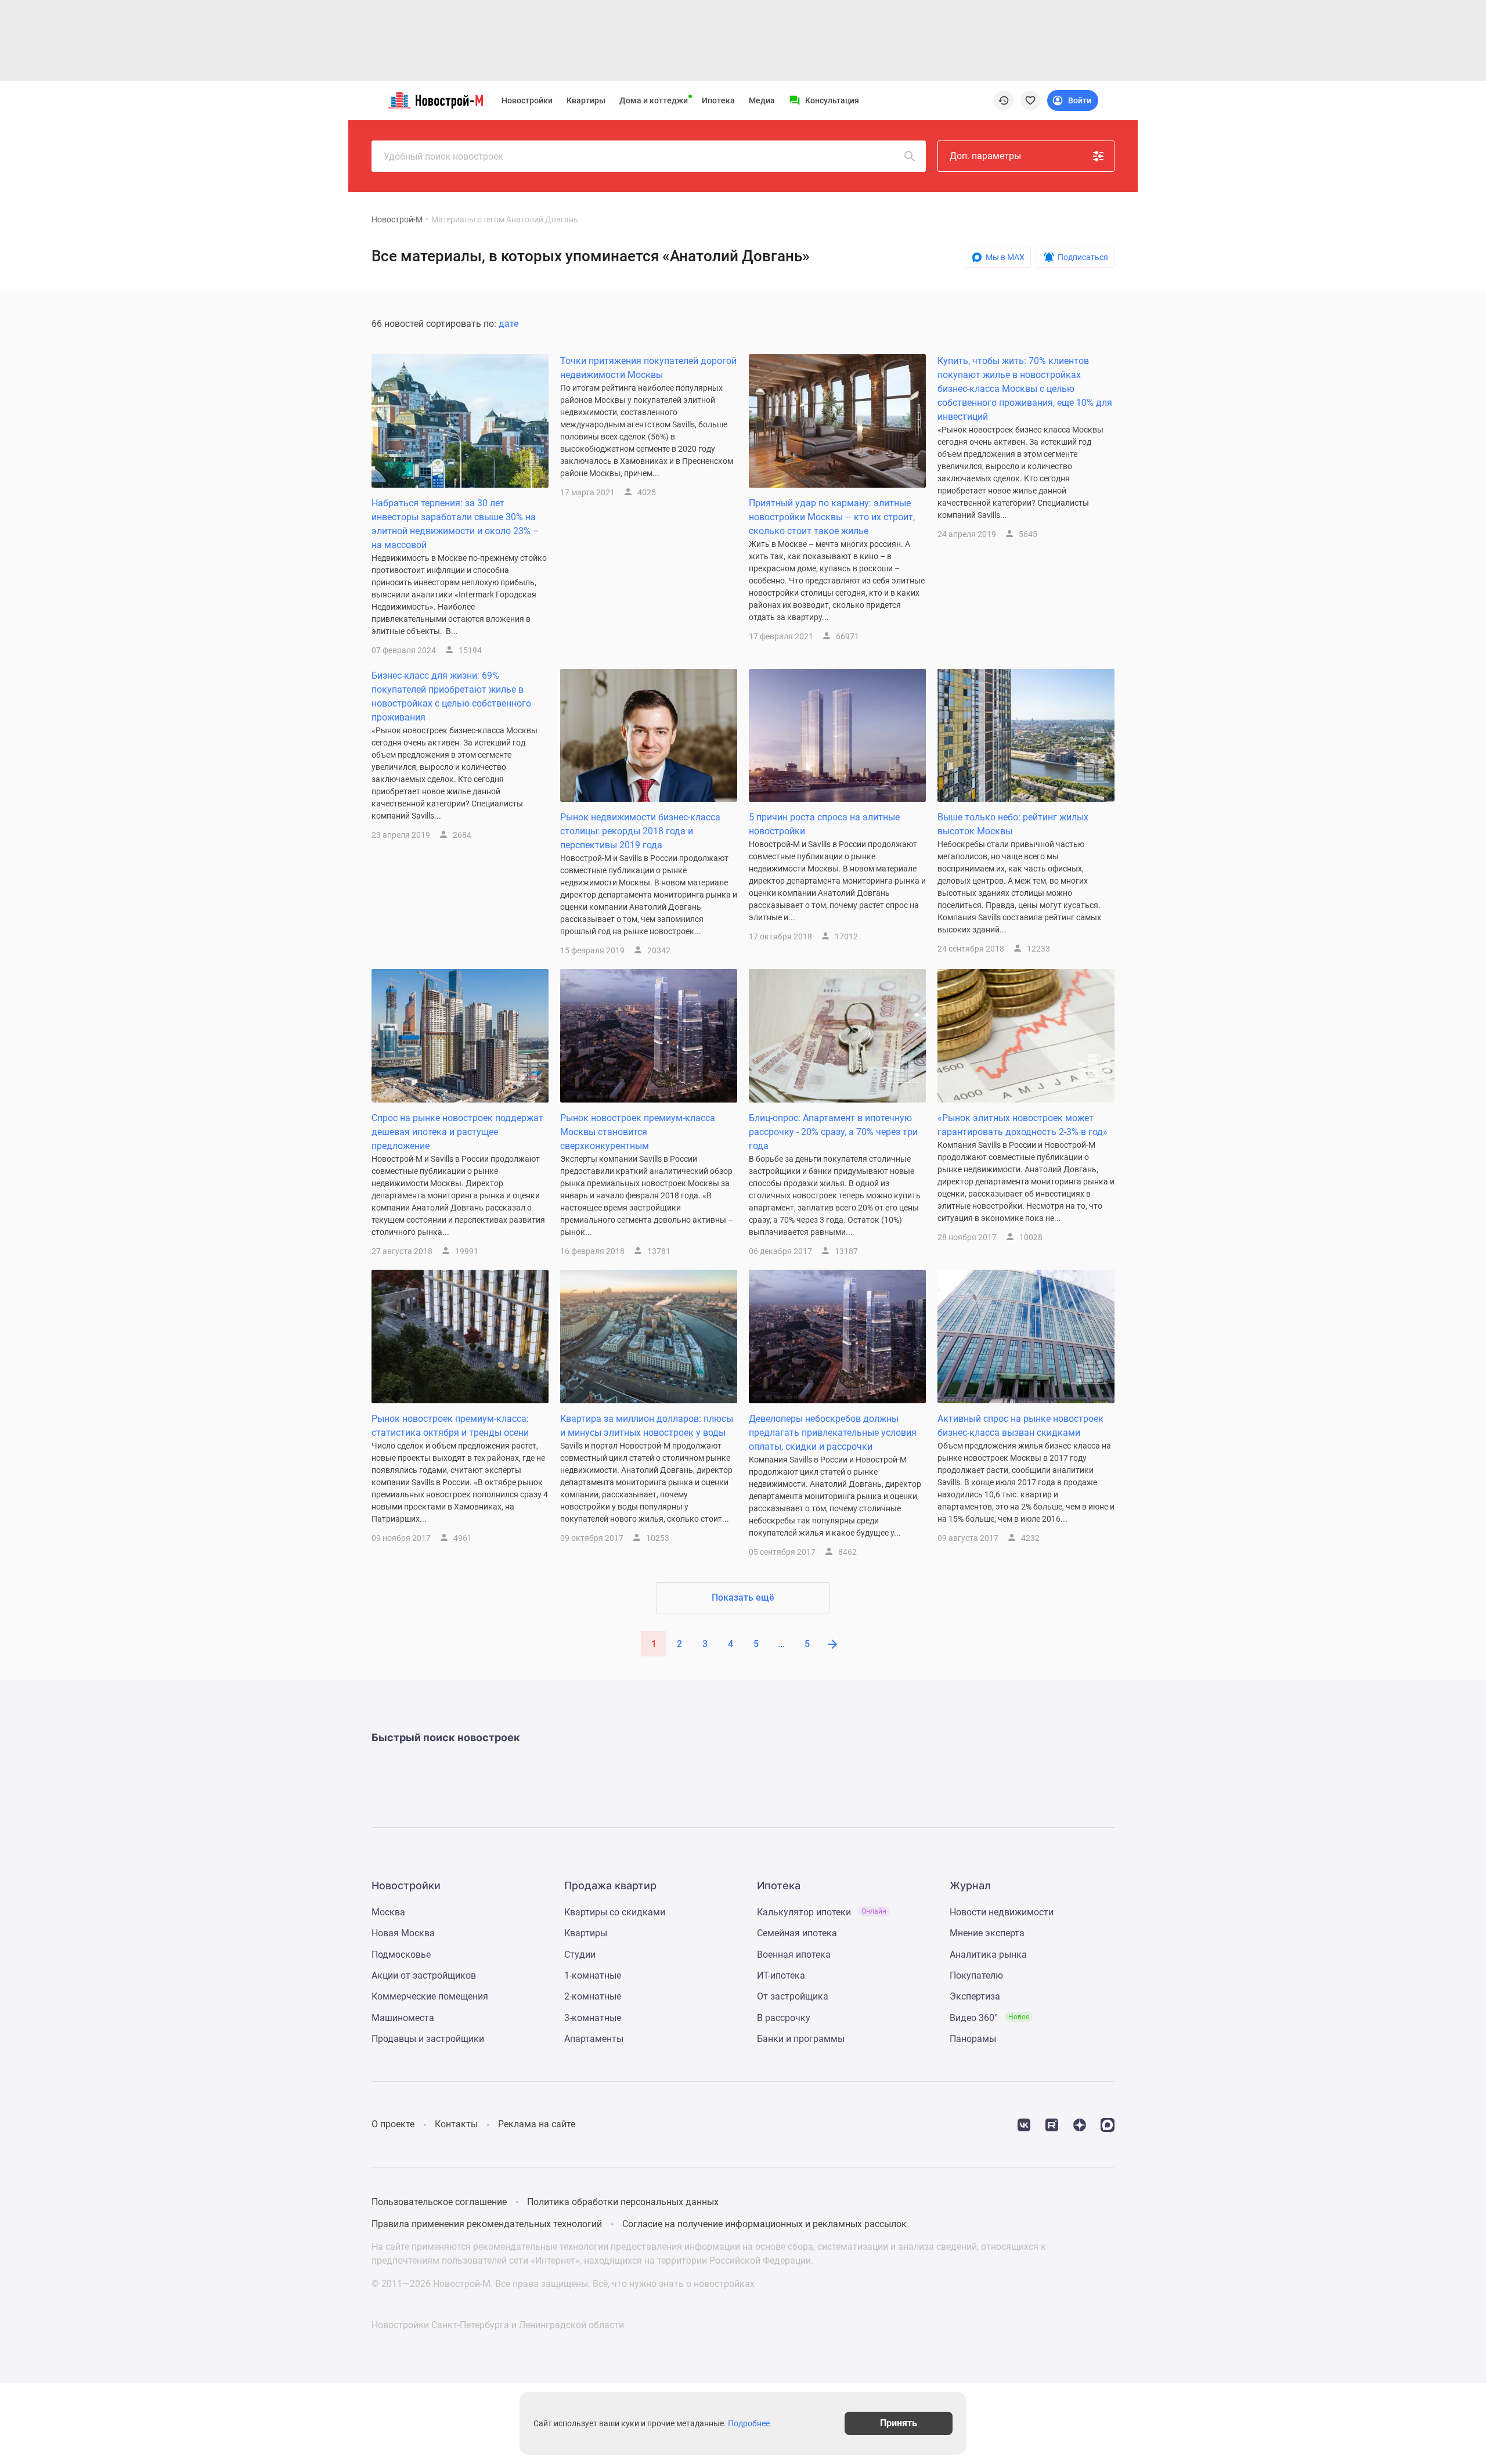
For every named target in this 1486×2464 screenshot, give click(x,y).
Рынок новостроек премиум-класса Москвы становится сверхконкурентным (638, 1132)
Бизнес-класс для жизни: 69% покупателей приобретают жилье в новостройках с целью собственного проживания (451, 696)
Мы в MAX (1005, 257)
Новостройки (527, 100)
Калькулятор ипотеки (822, 1912)
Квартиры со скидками (615, 1912)
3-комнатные (593, 2018)
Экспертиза (975, 1996)
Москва (388, 1912)
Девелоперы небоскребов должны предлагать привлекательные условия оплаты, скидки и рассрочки (833, 1433)
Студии (580, 1955)
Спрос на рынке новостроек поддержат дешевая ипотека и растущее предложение (457, 1132)
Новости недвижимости (1002, 1912)
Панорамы (973, 2039)
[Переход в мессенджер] (1108, 2124)
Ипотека (718, 100)
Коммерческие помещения (430, 1996)
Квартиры (586, 100)
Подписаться (1083, 257)
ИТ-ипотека (781, 1975)
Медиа (762, 100)
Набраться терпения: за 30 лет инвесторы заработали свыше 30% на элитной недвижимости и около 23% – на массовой (455, 524)
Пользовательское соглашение (439, 2202)
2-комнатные (593, 1996)
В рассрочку (784, 2018)
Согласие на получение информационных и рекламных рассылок (764, 2224)
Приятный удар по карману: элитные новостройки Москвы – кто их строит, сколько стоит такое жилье (832, 517)
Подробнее (749, 2423)
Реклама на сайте (537, 2124)
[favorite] (1030, 100)
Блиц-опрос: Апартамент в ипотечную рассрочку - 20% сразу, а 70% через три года (833, 1132)
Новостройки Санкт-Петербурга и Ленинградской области (498, 2325)
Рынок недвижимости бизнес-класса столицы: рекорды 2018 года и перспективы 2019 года (640, 831)
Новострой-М (397, 219)
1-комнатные (593, 1975)
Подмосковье (401, 1955)
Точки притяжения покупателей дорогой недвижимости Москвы (648, 368)
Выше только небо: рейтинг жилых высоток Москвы (1013, 824)
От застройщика (793, 1996)
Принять (899, 2423)
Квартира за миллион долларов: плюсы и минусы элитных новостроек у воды (647, 1426)
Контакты (456, 2124)
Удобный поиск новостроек (443, 156)
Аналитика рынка (988, 1955)
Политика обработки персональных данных (623, 2202)
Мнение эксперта (987, 1933)
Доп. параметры (985, 156)
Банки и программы (801, 2039)
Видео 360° (989, 2018)
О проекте (393, 2124)
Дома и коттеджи (654, 100)
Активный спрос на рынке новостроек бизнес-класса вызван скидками (1020, 1426)
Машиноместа (403, 2018)
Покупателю (976, 1975)
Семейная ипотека (797, 1933)
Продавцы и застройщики (428, 2039)
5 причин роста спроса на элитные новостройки (824, 824)
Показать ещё (743, 1597)
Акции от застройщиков (424, 1975)
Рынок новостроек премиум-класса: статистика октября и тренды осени (450, 1426)
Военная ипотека (794, 1955)
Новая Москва (403, 1933)
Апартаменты (594, 2039)
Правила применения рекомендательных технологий (487, 2224)
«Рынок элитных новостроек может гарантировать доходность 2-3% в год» (1022, 1125)
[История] (1004, 100)
